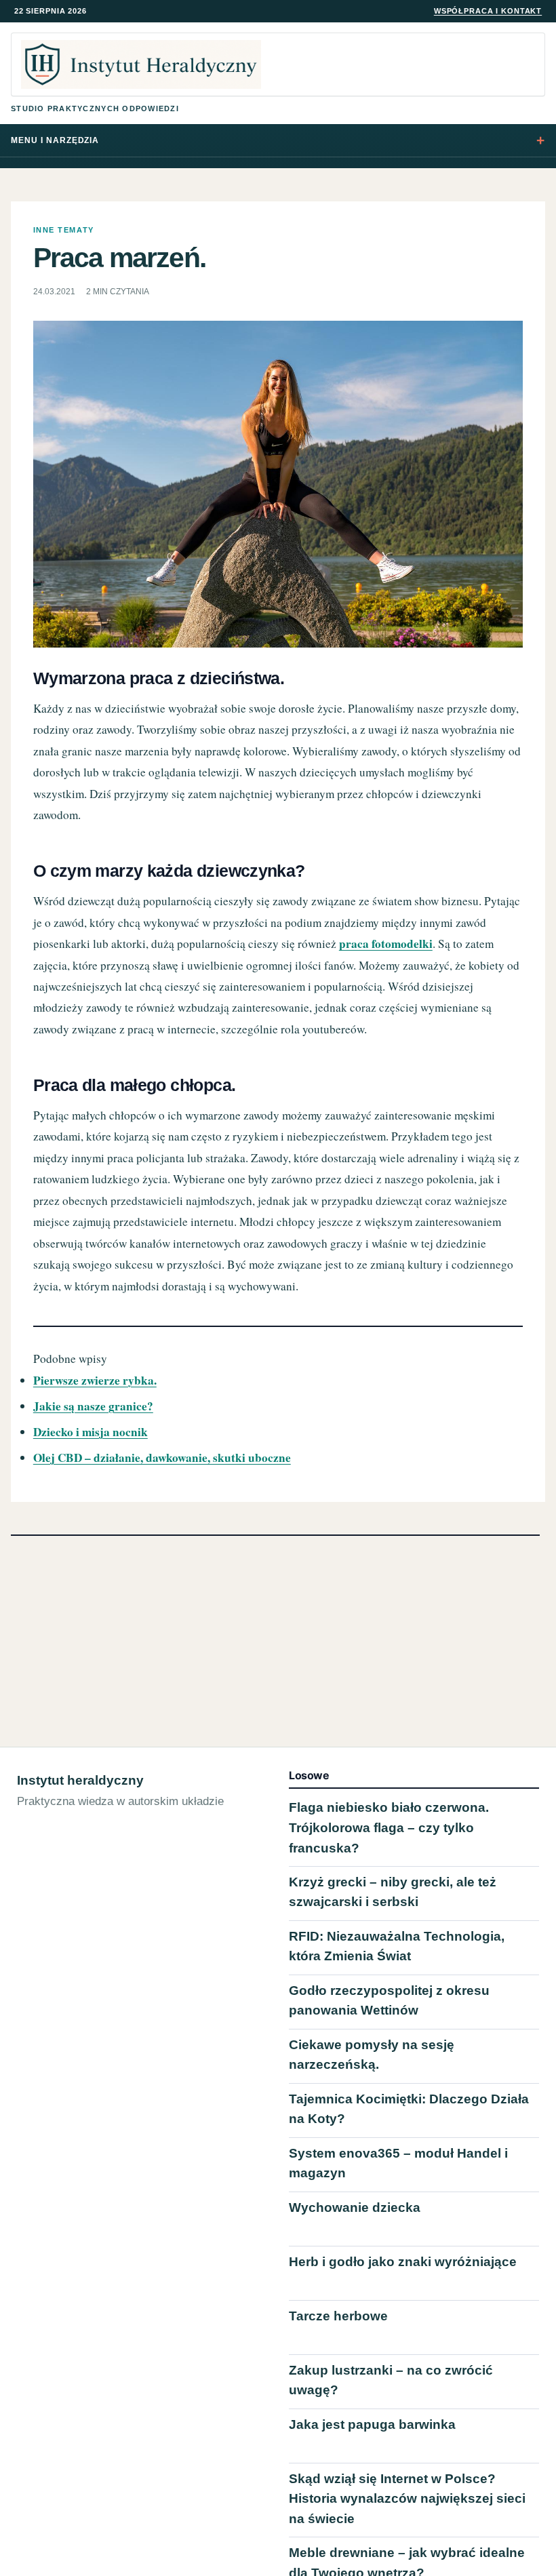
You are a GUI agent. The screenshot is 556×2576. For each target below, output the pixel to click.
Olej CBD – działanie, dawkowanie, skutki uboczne (162, 1458)
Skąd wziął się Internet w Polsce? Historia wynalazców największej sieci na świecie (407, 2499)
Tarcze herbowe (338, 2316)
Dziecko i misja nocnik (91, 1432)
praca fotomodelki (386, 944)
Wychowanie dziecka (355, 2207)
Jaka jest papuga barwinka (372, 2424)
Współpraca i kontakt (488, 11)
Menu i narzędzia (55, 140)
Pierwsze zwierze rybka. (95, 1380)
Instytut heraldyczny (80, 1780)
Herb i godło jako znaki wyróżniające (403, 2262)
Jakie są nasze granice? (93, 1406)
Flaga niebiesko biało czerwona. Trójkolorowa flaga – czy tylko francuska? (389, 1828)
